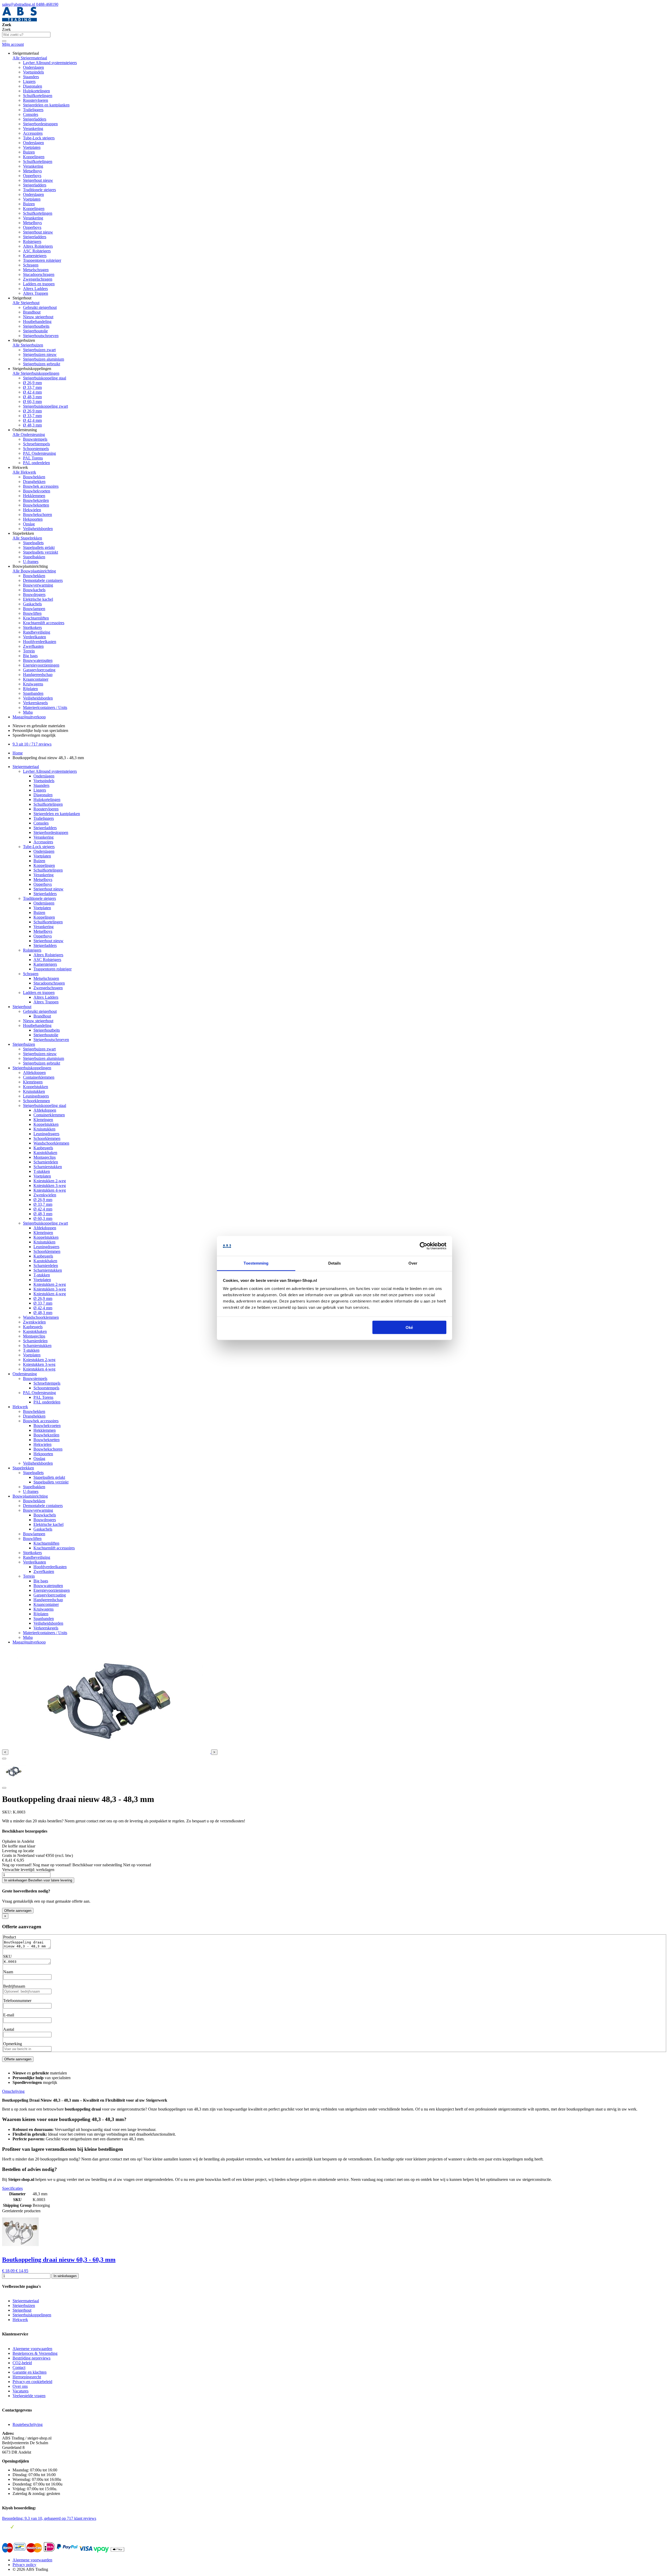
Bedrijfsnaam (14, 1986)
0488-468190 (47, 4)
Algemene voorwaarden (32, 2349)
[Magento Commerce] (19, 20)
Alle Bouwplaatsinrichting (34, 571)
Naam (8, 1972)
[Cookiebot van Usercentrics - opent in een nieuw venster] (423, 1246)
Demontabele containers (43, 580)
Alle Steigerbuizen (28, 345)
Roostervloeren (36, 100)
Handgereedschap (38, 675)
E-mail (9, 2015)
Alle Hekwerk (24, 472)
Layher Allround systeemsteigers (50, 63)
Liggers (29, 81)
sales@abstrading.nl (19, 4)
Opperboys (32, 176)
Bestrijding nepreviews (31, 2358)
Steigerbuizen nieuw (40, 354)
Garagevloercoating (39, 670)
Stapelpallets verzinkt (41, 552)
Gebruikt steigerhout (40, 307)
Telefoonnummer (17, 2001)
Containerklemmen (39, 1077)
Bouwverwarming (38, 585)
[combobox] (26, 35)
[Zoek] (4, 41)
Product (10, 1937)
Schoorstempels (36, 449)
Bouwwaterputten (38, 660)
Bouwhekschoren (38, 514)
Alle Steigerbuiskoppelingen (36, 373)
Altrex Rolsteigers (38, 246)
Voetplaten (32, 147)
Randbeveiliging (37, 632)
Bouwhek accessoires (41, 486)
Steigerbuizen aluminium (44, 359)
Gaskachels (32, 604)
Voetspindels (33, 72)
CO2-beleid (22, 2363)
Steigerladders (35, 119)
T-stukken (42, 1171)
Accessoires (33, 133)
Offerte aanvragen (18, 1911)
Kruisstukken (34, 1091)
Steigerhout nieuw (38, 180)
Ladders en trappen (39, 284)
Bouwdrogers (34, 595)
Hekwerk (20, 1407)
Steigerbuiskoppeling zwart (45, 406)
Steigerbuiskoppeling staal (45, 378)
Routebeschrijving (28, 2424)
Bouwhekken (34, 477)
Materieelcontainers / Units (45, 707)
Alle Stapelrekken (27, 538)
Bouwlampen (34, 609)
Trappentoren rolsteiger (42, 260)
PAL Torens (33, 458)
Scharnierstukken (48, 1167)
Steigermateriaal (26, 767)
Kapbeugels (43, 1148)
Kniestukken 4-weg (50, 1190)
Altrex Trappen (36, 293)
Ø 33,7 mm (32, 387)
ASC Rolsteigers (37, 251)
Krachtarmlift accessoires (44, 623)
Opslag (29, 524)
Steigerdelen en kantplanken (46, 105)
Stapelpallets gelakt (39, 547)
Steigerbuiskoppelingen (32, 1068)
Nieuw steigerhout (38, 317)
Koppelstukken (36, 1087)
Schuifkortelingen (38, 96)
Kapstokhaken (45, 1153)
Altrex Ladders (35, 289)
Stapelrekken (23, 1468)
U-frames (31, 562)
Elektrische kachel (38, 599)
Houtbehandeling (37, 322)
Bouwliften (32, 613)
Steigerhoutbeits (36, 326)
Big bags (30, 656)
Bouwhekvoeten (37, 491)
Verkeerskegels (35, 703)
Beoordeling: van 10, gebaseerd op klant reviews (49, 2518)
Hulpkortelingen (36, 91)
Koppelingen (34, 157)
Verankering (33, 129)
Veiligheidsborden (38, 529)
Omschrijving (13, 2091)
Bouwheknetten (36, 505)
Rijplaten (30, 689)
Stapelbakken (34, 557)
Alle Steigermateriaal (30, 58)
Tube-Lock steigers (39, 138)
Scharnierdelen (46, 1162)
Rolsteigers (32, 241)
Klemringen (33, 1082)
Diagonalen (33, 86)
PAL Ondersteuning (39, 453)
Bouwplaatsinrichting (30, 1496)
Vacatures (21, 2391)
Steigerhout (22, 1007)
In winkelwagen (65, 2276)
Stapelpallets (33, 543)
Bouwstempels (35, 439)
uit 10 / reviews (32, 744)
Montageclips (45, 1157)
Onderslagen (33, 67)
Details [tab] (335, 1263)
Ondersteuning (25, 1374)
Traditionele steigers (39, 190)
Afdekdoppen (34, 1073)
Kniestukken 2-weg (50, 1181)
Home (18, 753)
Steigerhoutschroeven (41, 336)
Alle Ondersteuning (29, 434)
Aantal (9, 2029)
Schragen (31, 265)
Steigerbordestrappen (40, 124)
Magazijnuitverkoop (29, 717)
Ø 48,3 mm (32, 397)
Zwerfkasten (33, 646)
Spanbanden (33, 693)
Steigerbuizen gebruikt (42, 364)
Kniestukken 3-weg (50, 1185)
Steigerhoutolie (35, 331)
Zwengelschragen (38, 279)
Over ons (20, 2386)
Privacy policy (24, 2565)
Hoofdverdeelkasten (40, 642)
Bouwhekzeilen (36, 500)
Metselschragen (36, 270)
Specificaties (12, 2188)
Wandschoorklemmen (51, 1143)
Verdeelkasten (34, 637)
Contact (19, 2367)
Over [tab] (413, 1263)
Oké (409, 1327)
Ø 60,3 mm (32, 402)
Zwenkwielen (45, 1195)
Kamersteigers (35, 256)
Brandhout (32, 312)
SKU (7, 1956)
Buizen (29, 152)
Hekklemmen (34, 496)
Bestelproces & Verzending (35, 2353)
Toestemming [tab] (256, 1263)
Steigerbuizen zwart (39, 350)
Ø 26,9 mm (32, 383)
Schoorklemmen (36, 1101)
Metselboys (32, 171)
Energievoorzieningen (41, 665)
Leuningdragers (36, 1096)
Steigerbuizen (24, 1044)
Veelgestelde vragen (29, 2396)
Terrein (29, 651)
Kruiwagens (33, 684)
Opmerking (13, 2044)
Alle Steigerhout (26, 303)
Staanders (31, 77)
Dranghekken (34, 482)
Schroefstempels (36, 444)
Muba (28, 712)
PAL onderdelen (36, 463)
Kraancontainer (36, 679)
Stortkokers (32, 627)
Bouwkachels (34, 590)
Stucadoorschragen (39, 274)
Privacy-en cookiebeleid (32, 2382)
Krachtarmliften (36, 618)
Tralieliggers (33, 110)
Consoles (31, 114)
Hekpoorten (33, 519)
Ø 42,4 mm (32, 392)
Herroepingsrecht (27, 2377)
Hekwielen (32, 510)
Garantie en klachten (30, 2372)
